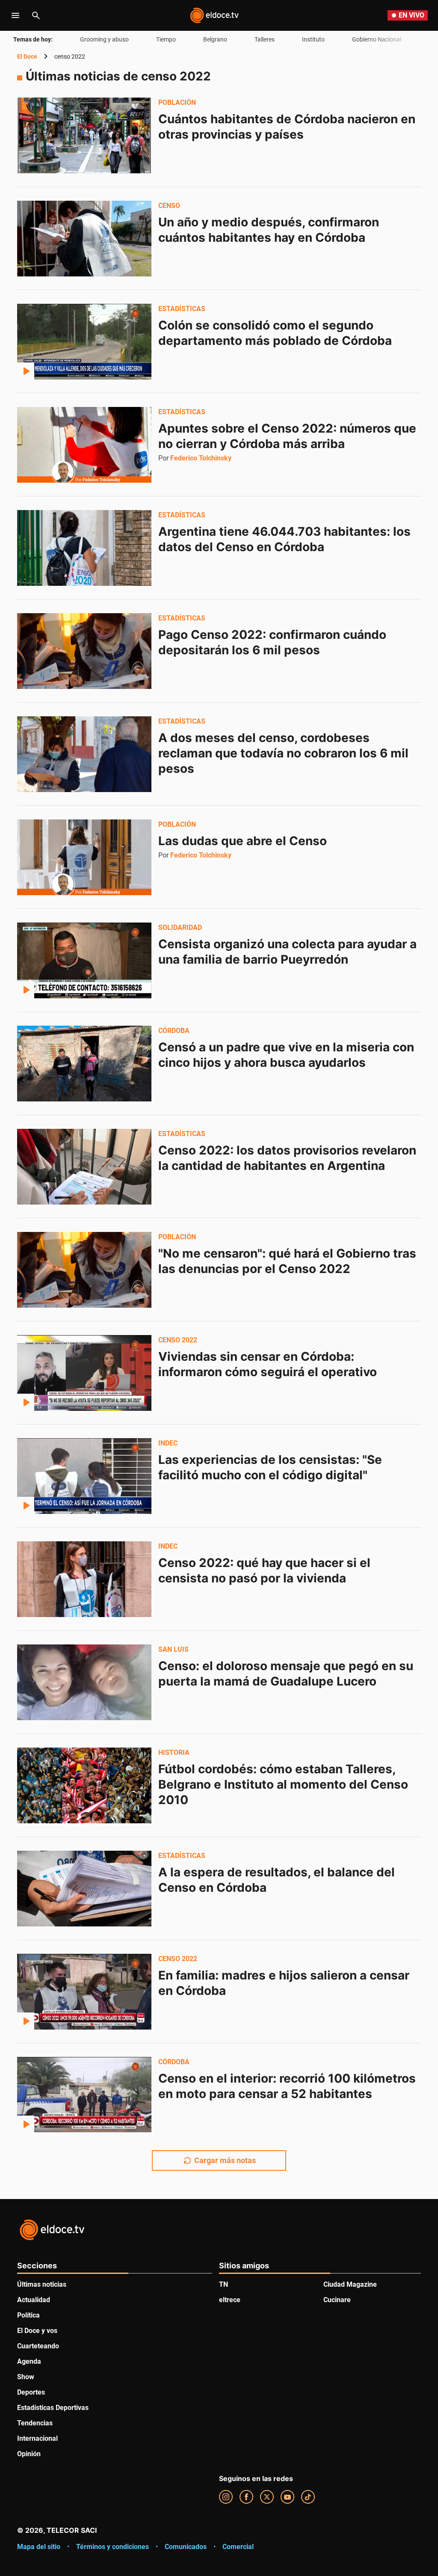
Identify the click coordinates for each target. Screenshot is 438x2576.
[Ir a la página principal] (214, 15)
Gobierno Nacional (377, 39)
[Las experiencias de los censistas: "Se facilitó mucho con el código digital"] (84, 1476)
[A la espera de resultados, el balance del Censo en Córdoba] (84, 1888)
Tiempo (166, 39)
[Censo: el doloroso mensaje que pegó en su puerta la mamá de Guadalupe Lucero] (84, 1682)
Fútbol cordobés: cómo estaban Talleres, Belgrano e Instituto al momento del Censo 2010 (285, 1784)
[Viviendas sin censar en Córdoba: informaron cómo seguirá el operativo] (84, 1373)
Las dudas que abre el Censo (243, 841)
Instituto (313, 39)
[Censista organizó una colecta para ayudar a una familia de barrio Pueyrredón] (84, 960)
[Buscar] (36, 15)
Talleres (265, 39)
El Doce (27, 56)
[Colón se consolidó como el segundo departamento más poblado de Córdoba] (84, 341)
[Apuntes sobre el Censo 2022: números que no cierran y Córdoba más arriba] (84, 445)
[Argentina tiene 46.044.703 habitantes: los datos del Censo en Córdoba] (84, 548)
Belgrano (215, 39)
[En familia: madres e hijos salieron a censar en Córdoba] (84, 1991)
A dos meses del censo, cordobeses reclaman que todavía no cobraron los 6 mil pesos (285, 753)
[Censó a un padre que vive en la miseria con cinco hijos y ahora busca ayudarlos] (84, 1063)
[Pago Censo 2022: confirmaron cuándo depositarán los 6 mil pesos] (84, 651)
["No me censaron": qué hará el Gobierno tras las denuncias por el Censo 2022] (84, 1270)
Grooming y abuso (104, 39)
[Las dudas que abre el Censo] (84, 857)
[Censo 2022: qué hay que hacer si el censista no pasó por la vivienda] (84, 1579)
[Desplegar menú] (15, 15)
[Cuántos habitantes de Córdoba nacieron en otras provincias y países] (84, 135)
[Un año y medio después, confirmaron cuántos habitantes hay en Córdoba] (84, 238)
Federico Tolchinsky (201, 458)
